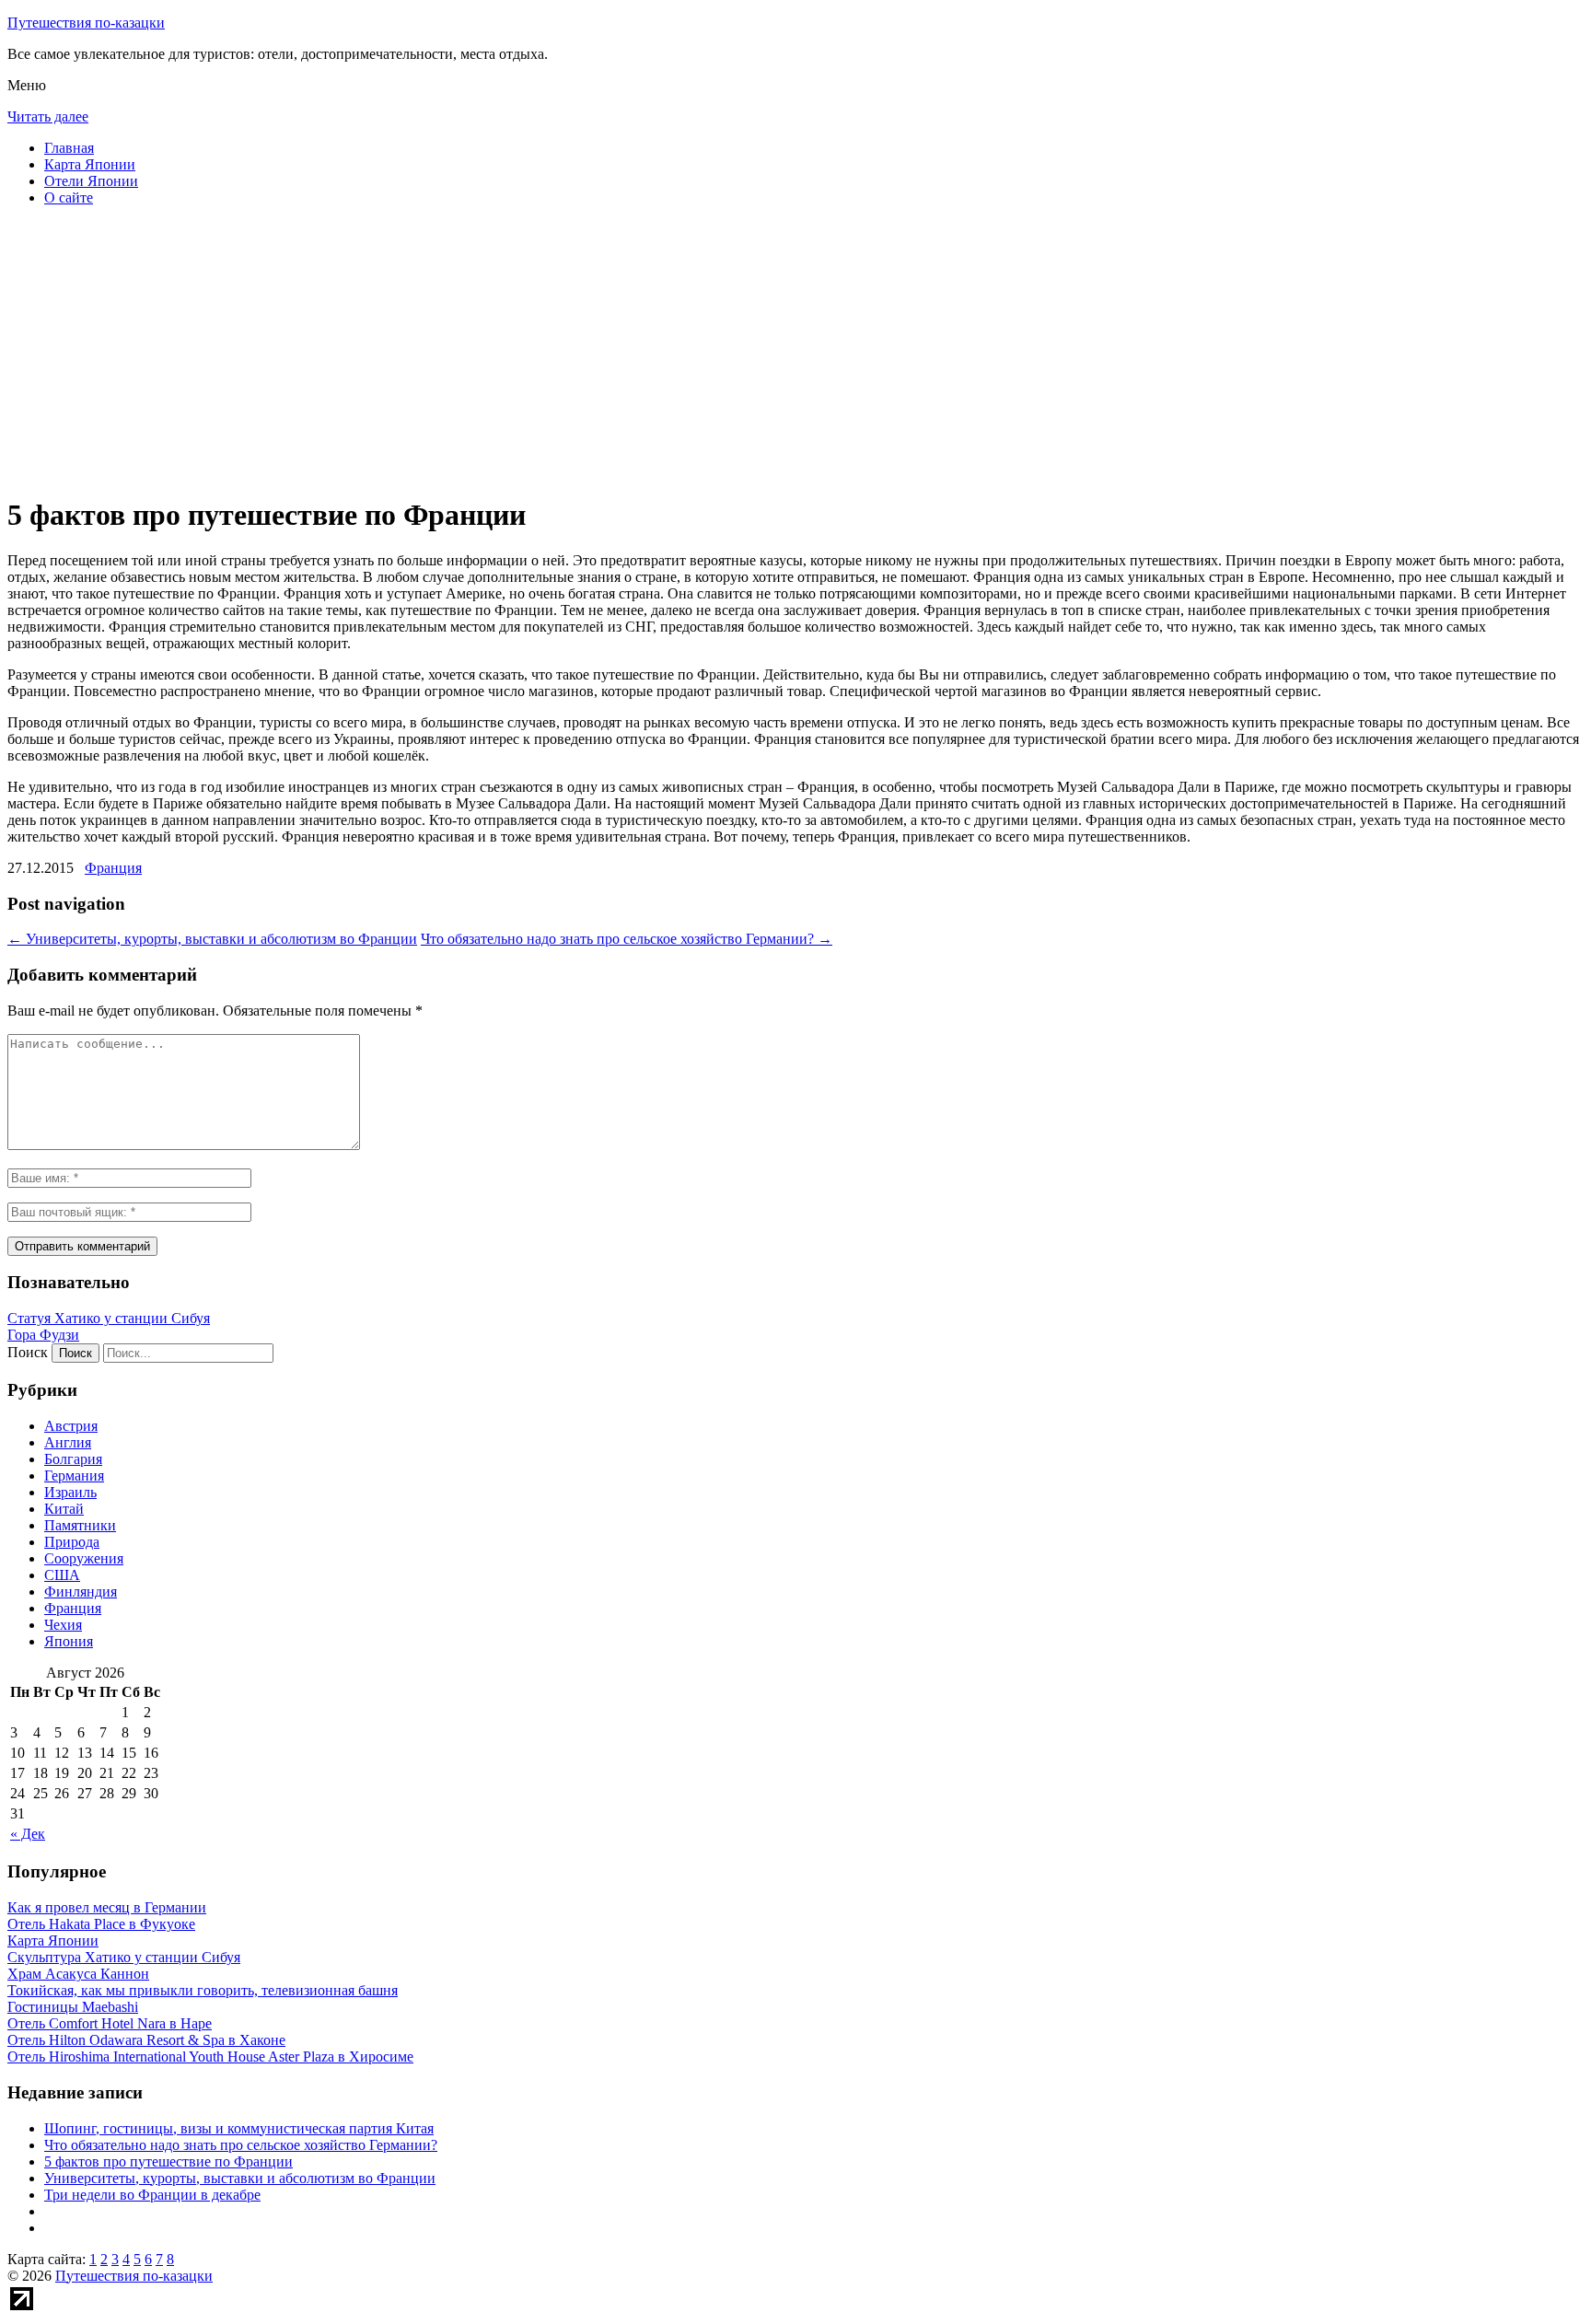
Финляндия (81, 1592)
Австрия (71, 1426)
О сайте (69, 198)
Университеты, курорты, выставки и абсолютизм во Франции (212, 939)
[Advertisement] (560, 350)
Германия (74, 1476)
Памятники (80, 1525)
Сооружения (84, 1558)
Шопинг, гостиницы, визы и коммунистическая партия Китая (239, 2128)
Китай (64, 1509)
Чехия (63, 1625)
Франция (113, 868)
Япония (69, 1641)
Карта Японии (90, 164)
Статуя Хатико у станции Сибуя (109, 1318)
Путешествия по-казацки (86, 23)
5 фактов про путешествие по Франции (168, 2161)
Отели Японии (91, 181)
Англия (68, 1442)
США (62, 1575)
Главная (69, 148)
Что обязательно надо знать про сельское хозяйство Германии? (627, 939)
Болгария (73, 1459)
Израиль (70, 1492)
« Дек (28, 1834)
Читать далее (48, 116)
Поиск (28, 1352)
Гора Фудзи (43, 1335)
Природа (72, 1542)
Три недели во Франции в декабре (152, 2195)
